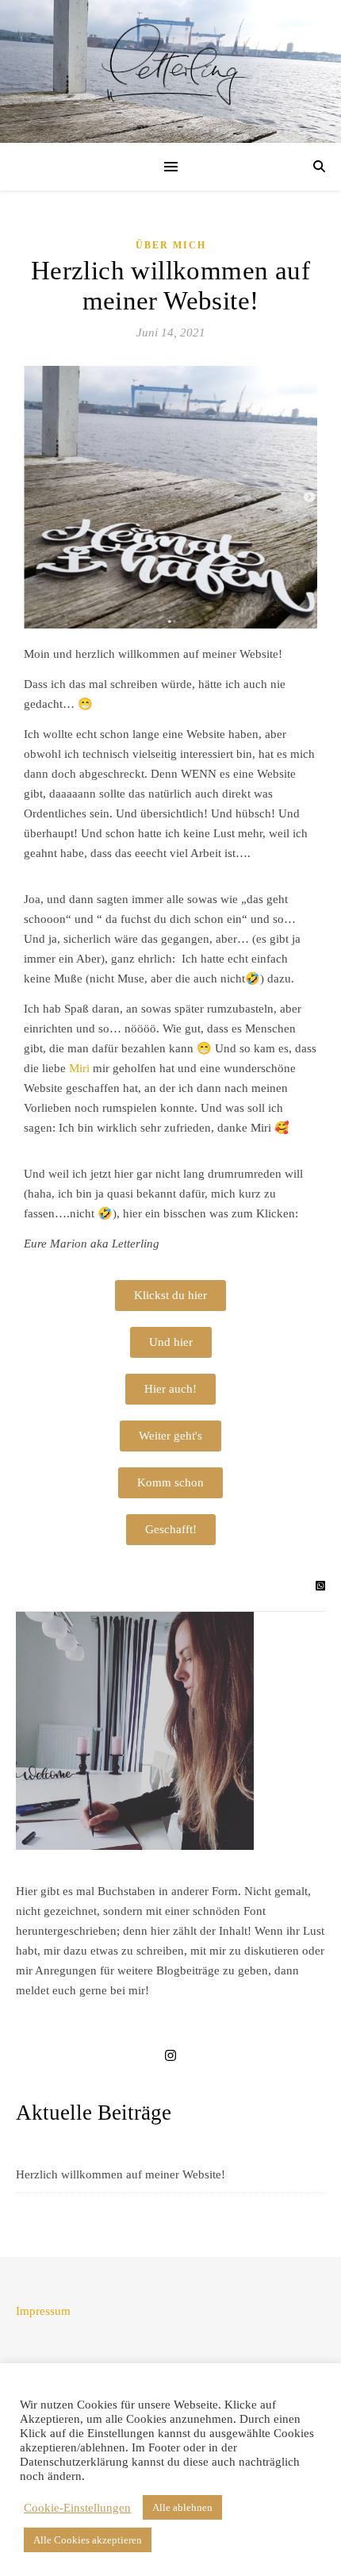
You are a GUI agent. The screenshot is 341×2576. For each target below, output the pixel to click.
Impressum (43, 2311)
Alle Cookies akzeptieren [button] (88, 2540)
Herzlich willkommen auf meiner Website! (121, 2174)
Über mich (171, 245)
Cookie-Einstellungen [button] (77, 2508)
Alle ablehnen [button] (182, 2507)
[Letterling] (170, 64)
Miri (79, 1068)
